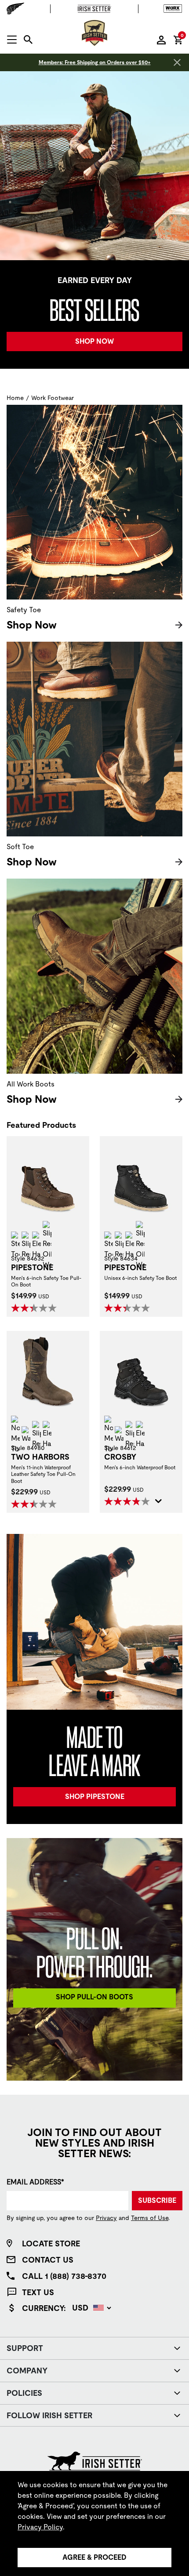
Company (27, 2371)
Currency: (44, 2308)
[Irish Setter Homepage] (95, 2460)
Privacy (106, 2218)
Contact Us (48, 2260)
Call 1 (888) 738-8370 (64, 2276)
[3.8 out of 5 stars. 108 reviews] (128, 1501)
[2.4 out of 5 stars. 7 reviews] (35, 1504)
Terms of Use (150, 2218)
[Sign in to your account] (161, 40)
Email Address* (35, 2182)
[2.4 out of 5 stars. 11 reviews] (35, 1308)
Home (15, 398)
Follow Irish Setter (49, 2415)
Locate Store (51, 2244)
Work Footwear (53, 398)
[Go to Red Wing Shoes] (18, 9)
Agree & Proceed (94, 2557)
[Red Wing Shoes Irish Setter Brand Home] (94, 33)
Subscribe (157, 2200)
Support (25, 2348)
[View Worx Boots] (171, 9)
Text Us (38, 2292)
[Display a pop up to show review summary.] (159, 1503)
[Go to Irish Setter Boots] (94, 9)
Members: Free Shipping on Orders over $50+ (95, 62)
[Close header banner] (177, 62)
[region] (94, 2523)
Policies (24, 2393)
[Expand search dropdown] (28, 40)
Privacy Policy (40, 2527)
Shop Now (32, 625)
